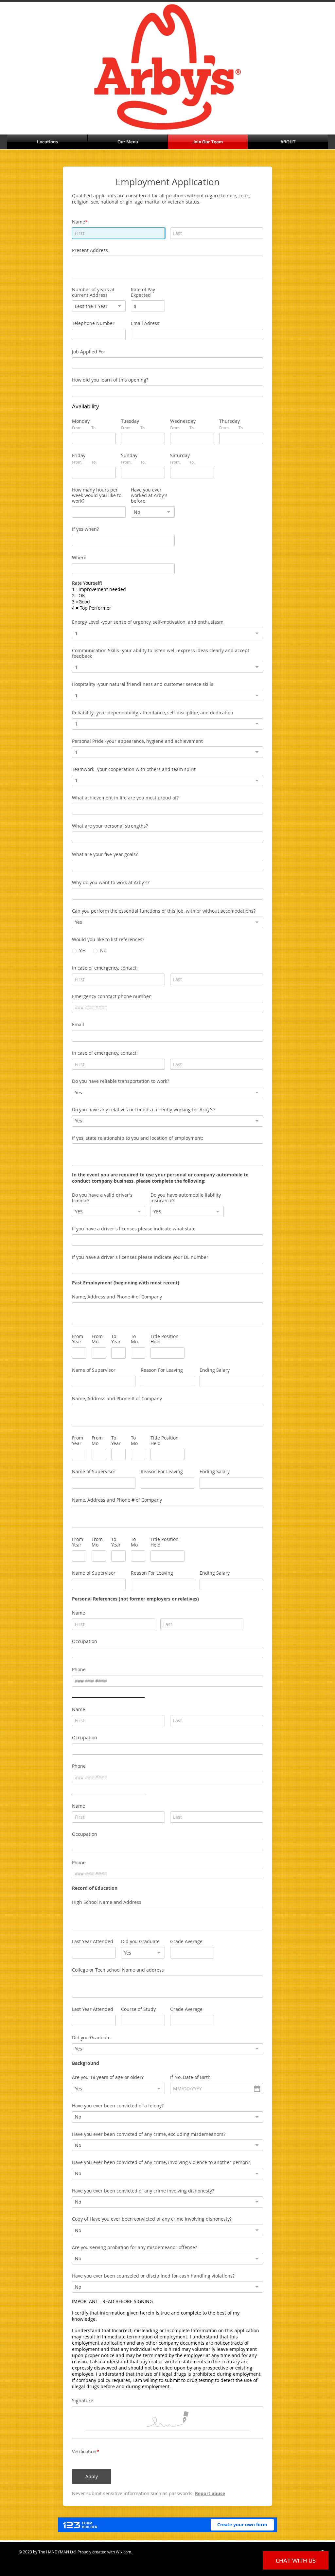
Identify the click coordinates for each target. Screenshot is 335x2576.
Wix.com (123, 2552)
